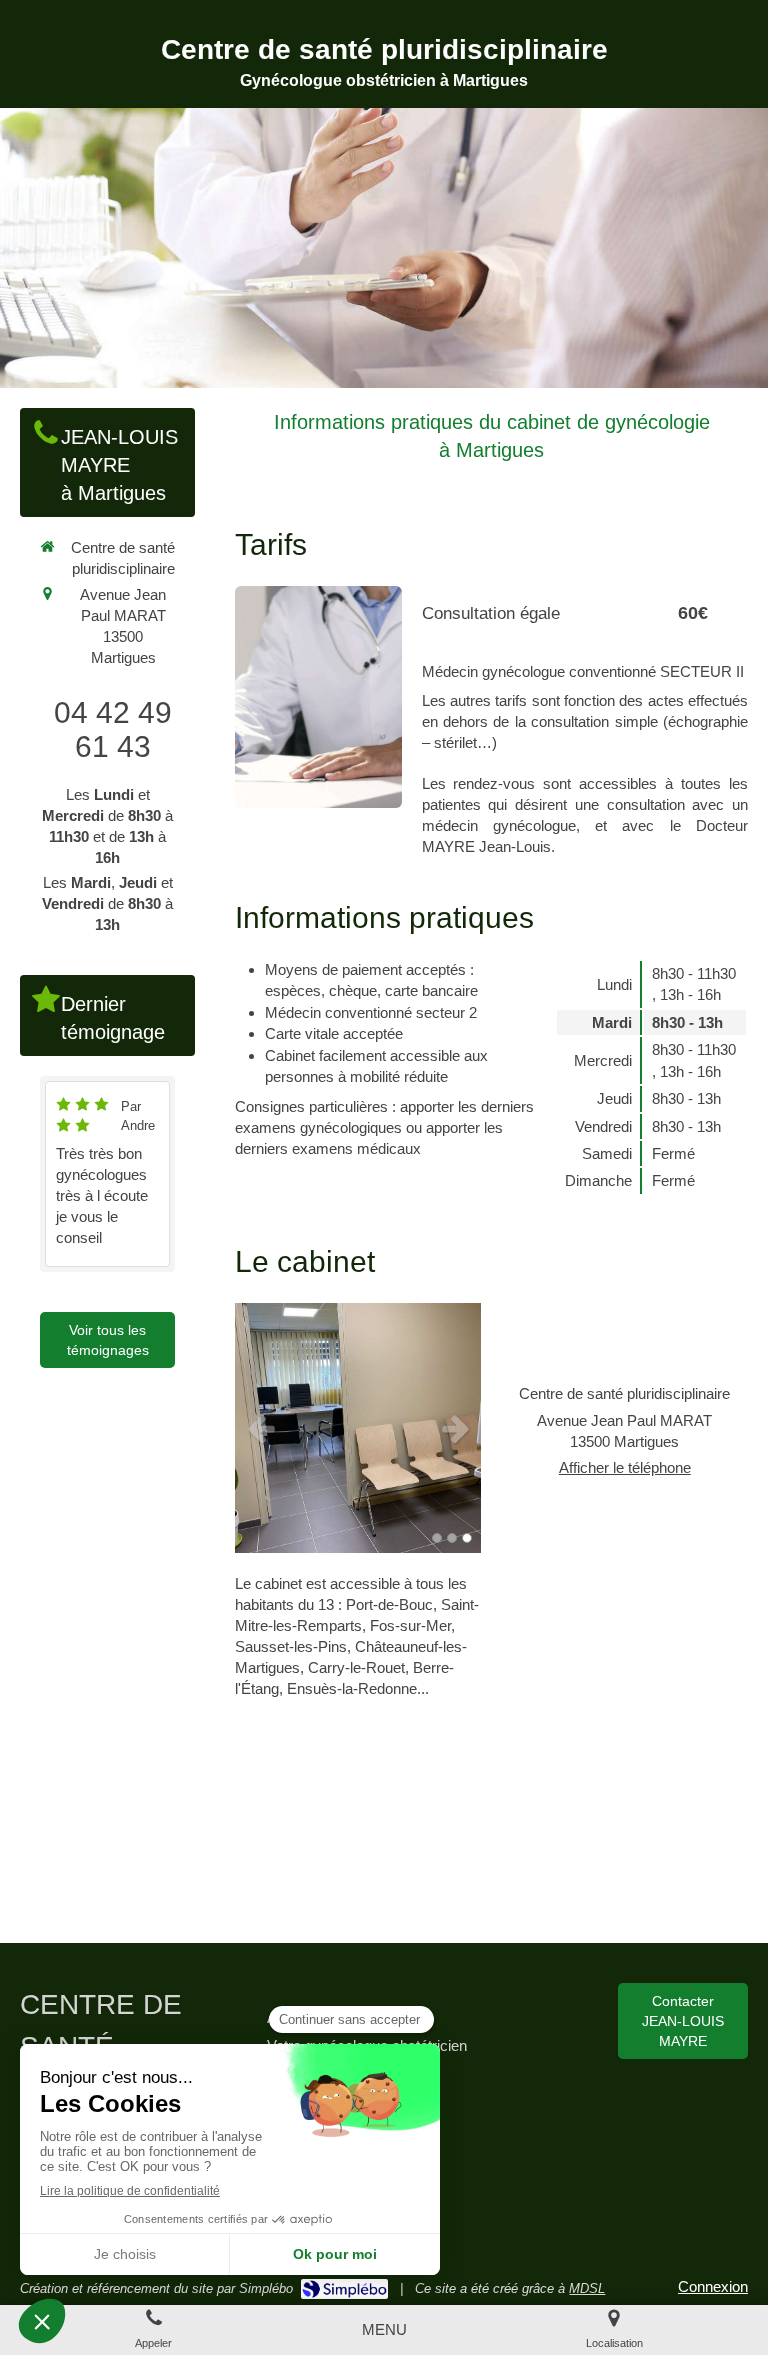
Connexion (713, 2286)
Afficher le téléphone (625, 1467)
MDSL (587, 2288)
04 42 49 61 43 (113, 729)
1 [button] (437, 1538)
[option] (358, 1428)
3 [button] (467, 1538)
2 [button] (452, 1538)
